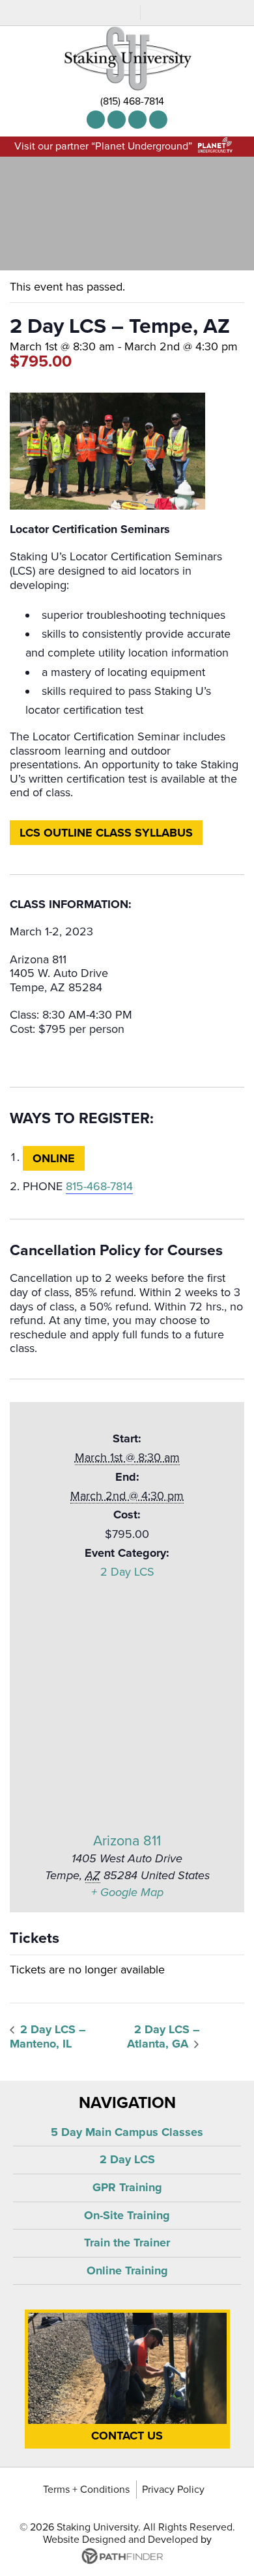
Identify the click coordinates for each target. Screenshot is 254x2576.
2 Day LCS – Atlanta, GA (163, 2037)
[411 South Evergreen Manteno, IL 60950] (158, 120)
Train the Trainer (127, 2243)
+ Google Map (127, 1892)
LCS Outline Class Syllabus (106, 833)
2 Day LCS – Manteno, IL (48, 2037)
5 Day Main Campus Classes (127, 2132)
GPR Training (127, 2187)
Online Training (127, 2270)
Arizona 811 (127, 1841)
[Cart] (127, 15)
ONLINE (54, 1158)
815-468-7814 (99, 1186)
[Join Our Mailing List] (100, 15)
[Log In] (155, 15)
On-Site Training (127, 2215)
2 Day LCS (127, 1572)
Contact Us (127, 2436)
